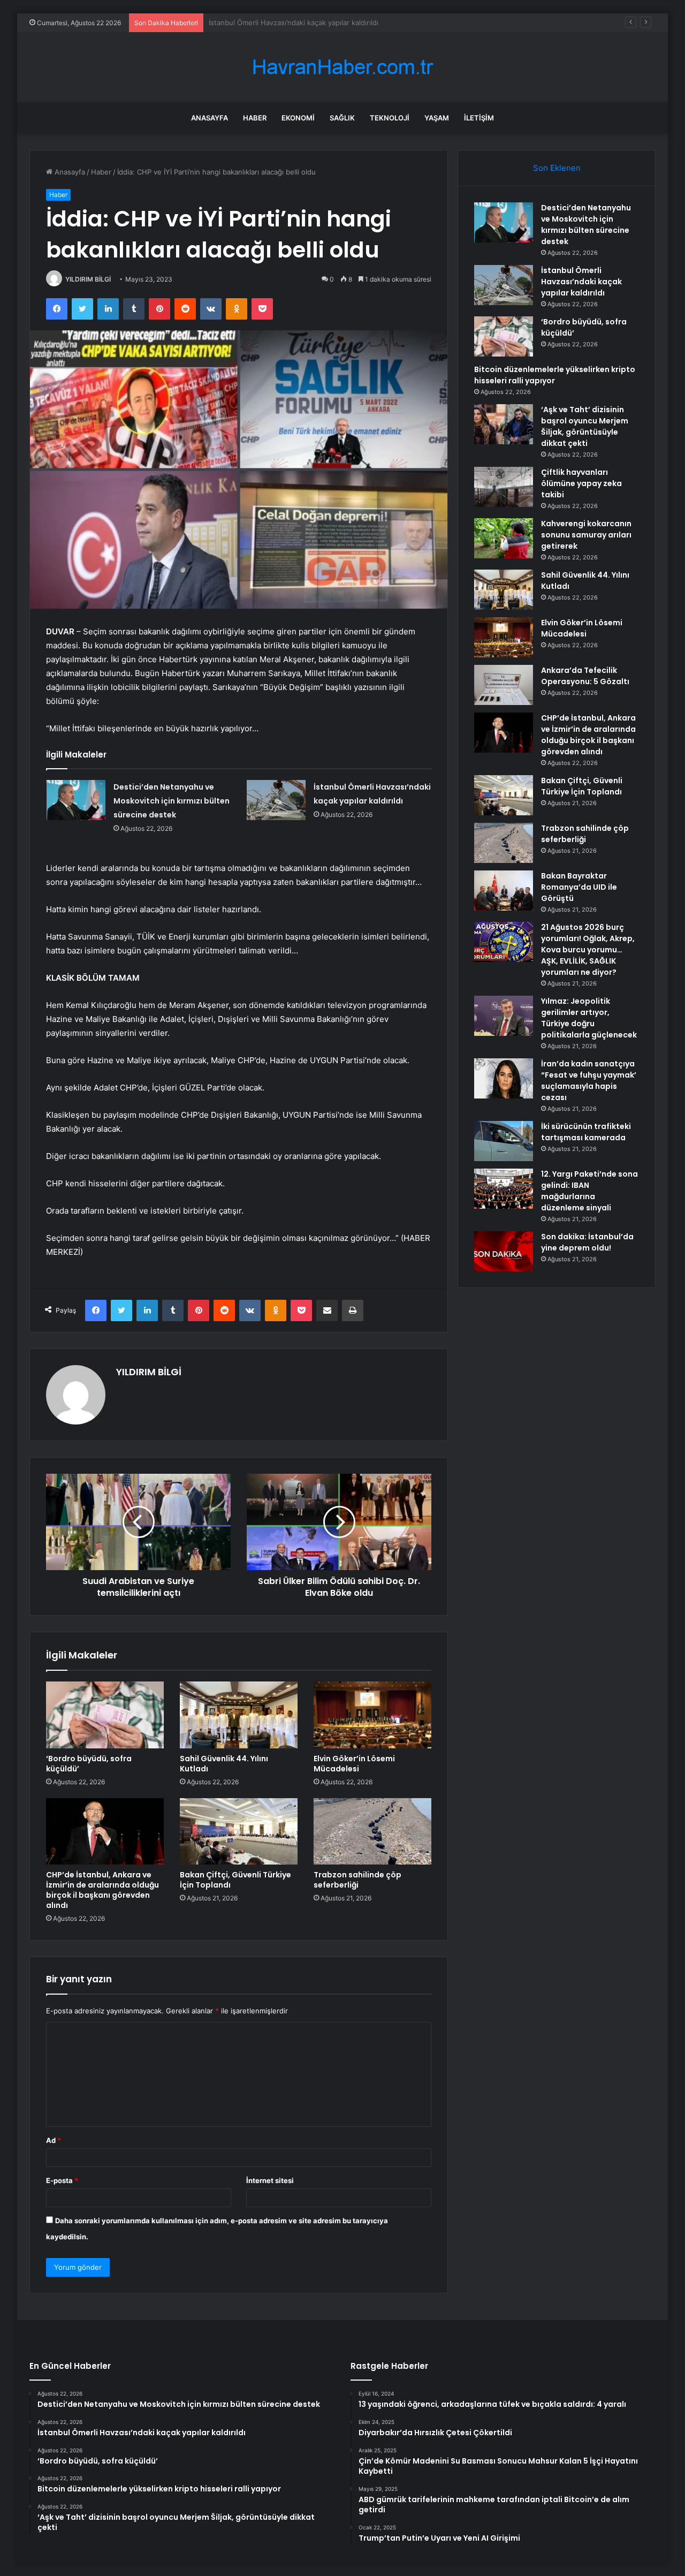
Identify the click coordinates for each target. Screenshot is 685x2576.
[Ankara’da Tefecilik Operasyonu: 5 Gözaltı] (504, 685)
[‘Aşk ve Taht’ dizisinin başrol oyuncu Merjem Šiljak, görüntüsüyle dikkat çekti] (504, 424)
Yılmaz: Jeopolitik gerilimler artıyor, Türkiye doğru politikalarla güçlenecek (589, 1018)
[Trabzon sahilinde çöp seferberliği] (372, 1831)
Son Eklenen (557, 168)
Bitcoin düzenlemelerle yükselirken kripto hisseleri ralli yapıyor (555, 375)
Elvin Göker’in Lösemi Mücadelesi (354, 1764)
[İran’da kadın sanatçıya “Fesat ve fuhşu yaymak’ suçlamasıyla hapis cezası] (504, 1078)
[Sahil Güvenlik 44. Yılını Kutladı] (239, 1715)
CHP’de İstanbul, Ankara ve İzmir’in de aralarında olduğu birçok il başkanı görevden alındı (102, 1890)
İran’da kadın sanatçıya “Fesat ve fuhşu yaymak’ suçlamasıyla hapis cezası (589, 1081)
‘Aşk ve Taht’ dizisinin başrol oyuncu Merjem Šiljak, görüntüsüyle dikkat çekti (585, 426)
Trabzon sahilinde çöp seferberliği (357, 1880)
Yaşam (437, 118)
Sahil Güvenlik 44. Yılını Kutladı (224, 1764)
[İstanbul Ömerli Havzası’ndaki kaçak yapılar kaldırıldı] (276, 800)
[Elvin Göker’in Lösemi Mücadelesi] (372, 1715)
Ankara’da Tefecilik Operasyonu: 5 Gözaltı (585, 676)
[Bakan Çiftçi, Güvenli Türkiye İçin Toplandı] (239, 1831)
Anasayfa (210, 118)
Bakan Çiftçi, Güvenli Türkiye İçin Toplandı (235, 1880)
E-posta (62, 2180)
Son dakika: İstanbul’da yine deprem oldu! (587, 1242)
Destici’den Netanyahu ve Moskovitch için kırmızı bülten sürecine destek (172, 801)
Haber (255, 118)
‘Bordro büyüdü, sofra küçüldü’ (260, 22)
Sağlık (342, 118)
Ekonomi (298, 118)
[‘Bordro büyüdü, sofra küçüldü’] (105, 1715)
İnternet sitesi (270, 2180)
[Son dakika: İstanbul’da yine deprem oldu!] (504, 1251)
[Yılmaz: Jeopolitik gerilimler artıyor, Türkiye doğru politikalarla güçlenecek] (504, 1016)
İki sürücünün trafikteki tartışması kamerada (586, 1132)
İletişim (479, 118)
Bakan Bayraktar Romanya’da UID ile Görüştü (579, 887)
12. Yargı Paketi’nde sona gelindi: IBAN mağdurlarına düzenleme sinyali (589, 1191)
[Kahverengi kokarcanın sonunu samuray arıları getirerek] (504, 538)
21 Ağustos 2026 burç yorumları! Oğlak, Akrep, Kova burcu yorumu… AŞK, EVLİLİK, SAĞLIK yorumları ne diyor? (588, 950)
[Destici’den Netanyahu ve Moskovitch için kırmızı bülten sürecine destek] (76, 800)
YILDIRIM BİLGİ (88, 279)
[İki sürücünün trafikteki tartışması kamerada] (504, 1141)
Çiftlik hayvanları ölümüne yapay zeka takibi (581, 483)
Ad (54, 2140)
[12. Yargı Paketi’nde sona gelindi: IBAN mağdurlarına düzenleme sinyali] (504, 1189)
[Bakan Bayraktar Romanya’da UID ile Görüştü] (504, 891)
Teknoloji (390, 118)
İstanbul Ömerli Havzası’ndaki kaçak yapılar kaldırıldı (581, 282)
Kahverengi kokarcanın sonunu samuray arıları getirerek (586, 535)
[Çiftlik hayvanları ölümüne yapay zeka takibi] (504, 487)
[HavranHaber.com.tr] (342, 67)
